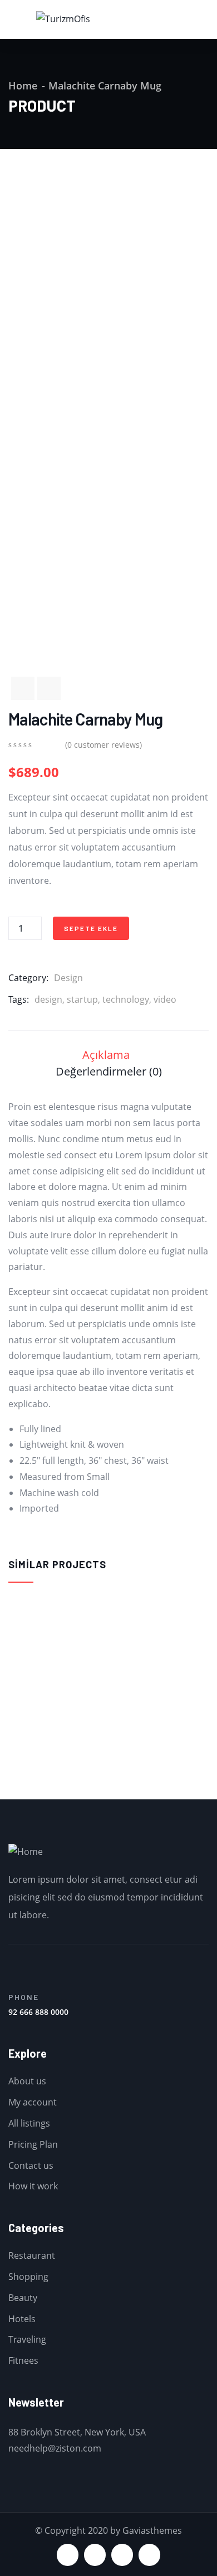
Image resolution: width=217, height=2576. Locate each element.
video (165, 999)
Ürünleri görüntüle (13, 1756)
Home (23, 86)
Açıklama (106, 1055)
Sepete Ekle (91, 928)
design (48, 999)
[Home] (26, 1852)
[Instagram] (149, 2555)
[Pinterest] (122, 2555)
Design (68, 978)
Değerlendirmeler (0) (109, 1071)
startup (82, 999)
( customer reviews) (103, 745)
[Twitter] (68, 2555)
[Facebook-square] (95, 2555)
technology (126, 999)
